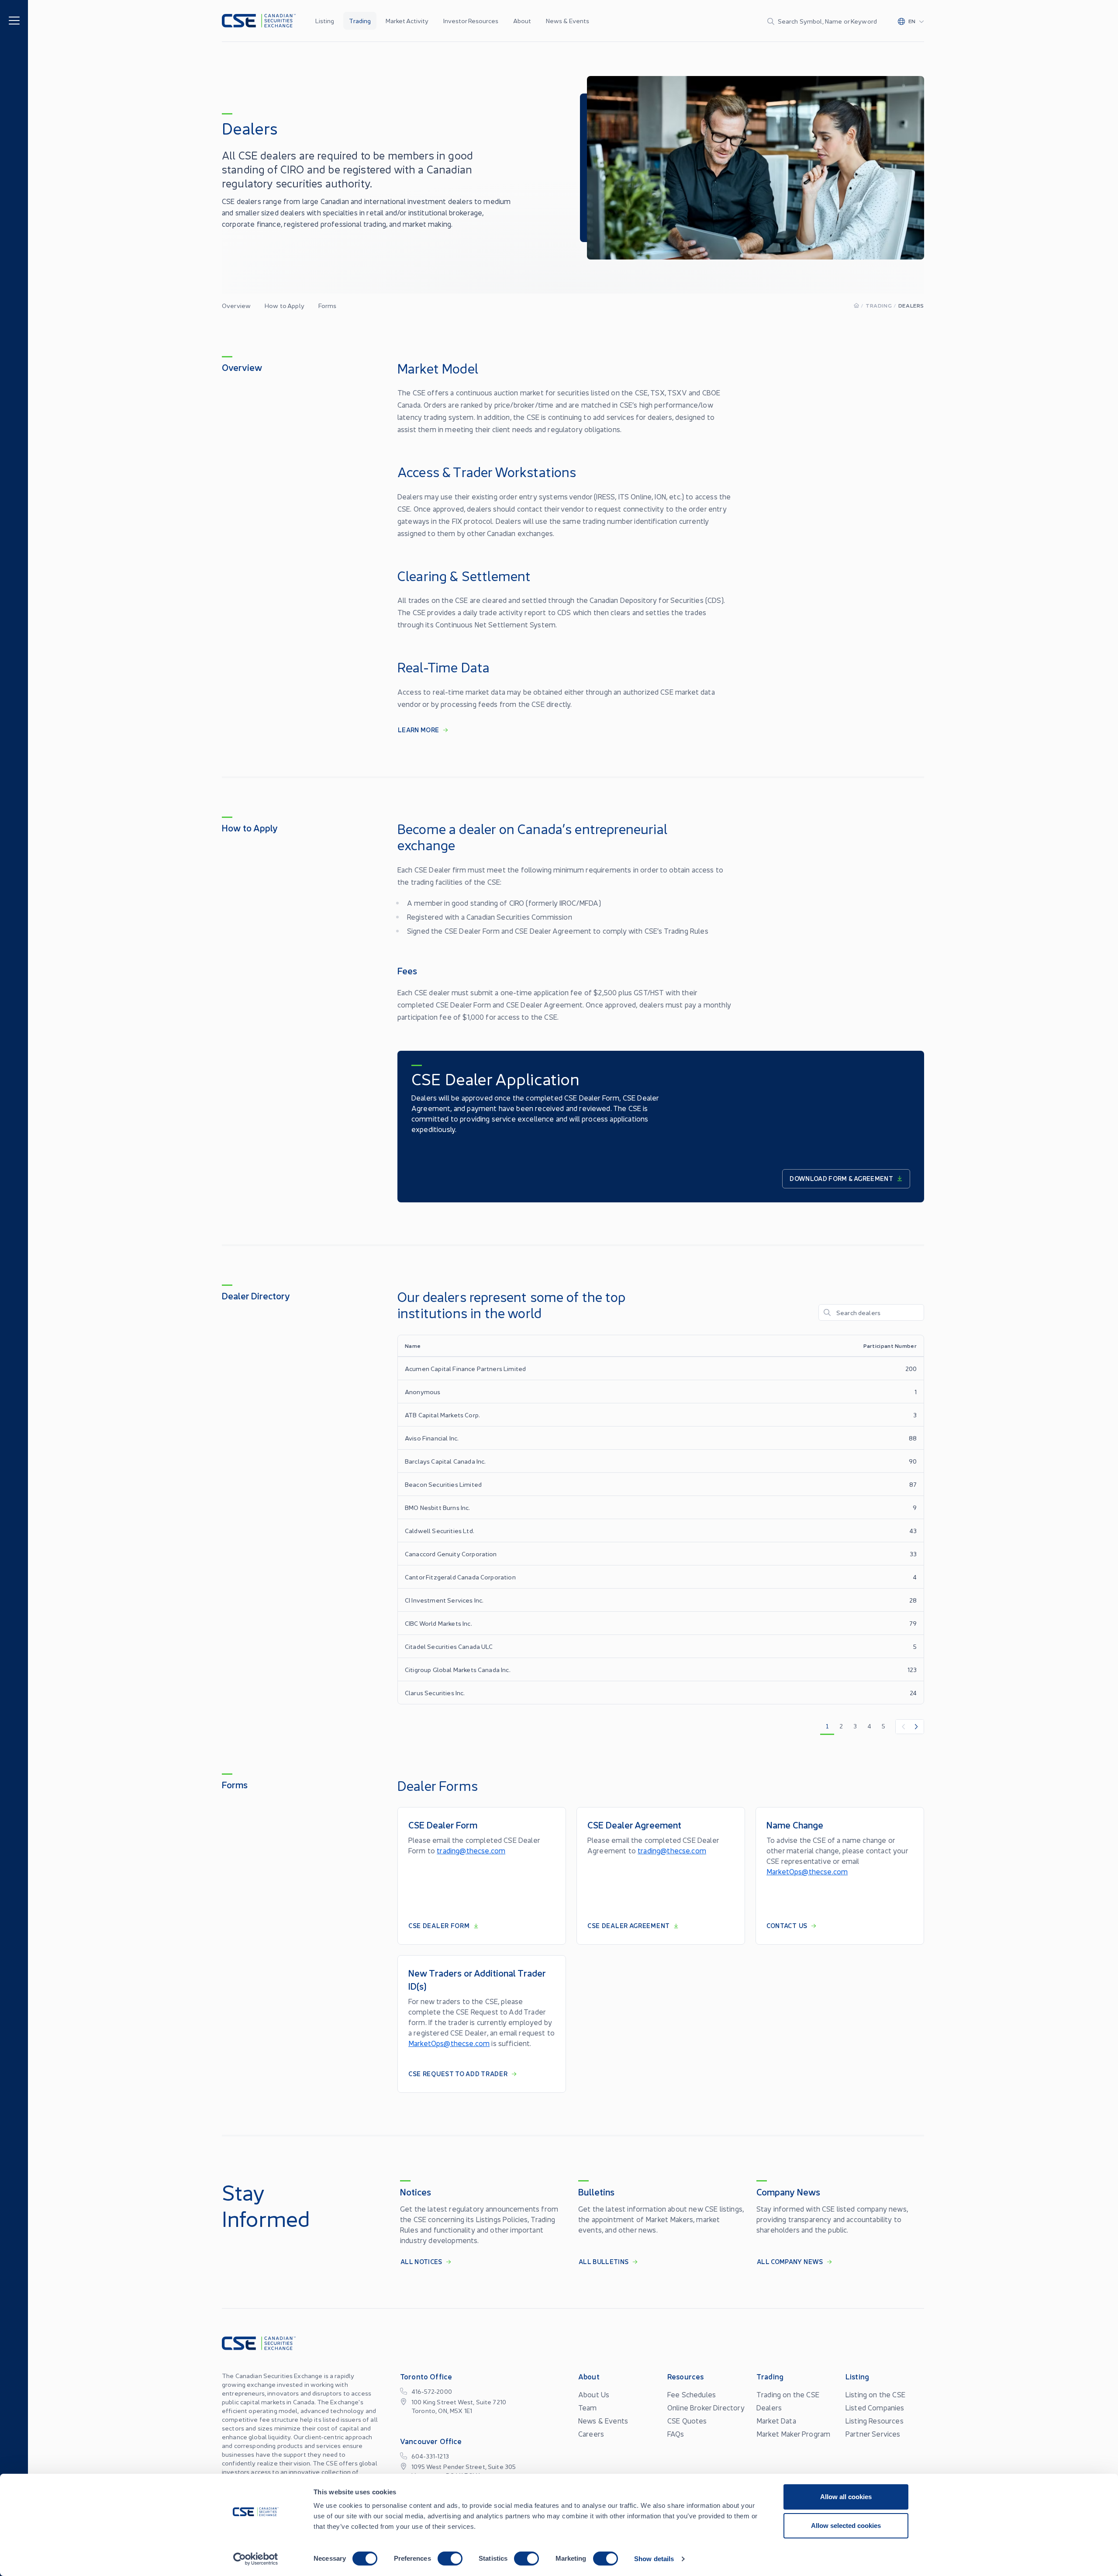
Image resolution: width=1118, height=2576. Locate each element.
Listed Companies (875, 2407)
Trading (360, 21)
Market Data (776, 2420)
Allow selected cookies (846, 2526)
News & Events (568, 21)
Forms (328, 305)
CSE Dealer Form (439, 1925)
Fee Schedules (692, 2394)
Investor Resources (471, 21)
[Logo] (259, 21)
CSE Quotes (687, 2420)
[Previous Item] (903, 1727)
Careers (591, 2434)
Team (588, 2407)
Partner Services (873, 2434)
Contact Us (787, 1925)
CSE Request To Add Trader (458, 2074)
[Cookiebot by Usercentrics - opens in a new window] (256, 2559)
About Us (594, 2394)
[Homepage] (856, 305)
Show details (654, 2559)
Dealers (769, 2407)
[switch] (450, 2559)
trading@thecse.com (471, 1850)
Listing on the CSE (875, 2394)
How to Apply (285, 305)
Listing (325, 21)
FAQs (676, 2434)
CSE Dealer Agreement (629, 1925)
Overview (236, 305)
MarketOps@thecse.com (807, 1871)
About (522, 21)
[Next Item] (917, 1727)
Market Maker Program (793, 2434)
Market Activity (407, 21)
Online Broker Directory (706, 2407)
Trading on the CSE (788, 2394)
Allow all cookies (846, 2497)
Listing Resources (875, 2420)
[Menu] (14, 20)
